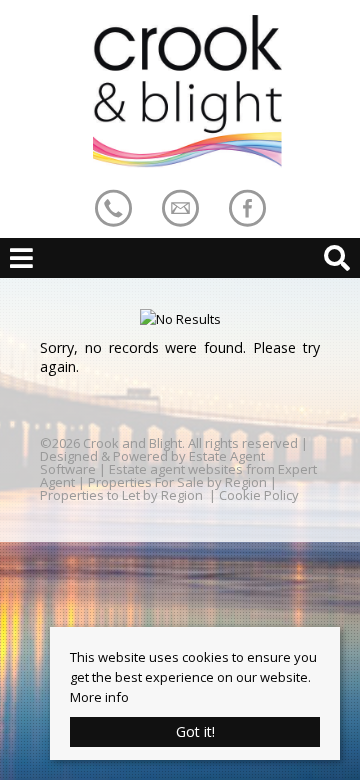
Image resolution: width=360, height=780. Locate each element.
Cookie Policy (259, 495)
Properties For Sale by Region (177, 482)
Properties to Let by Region (121, 495)
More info (99, 697)
